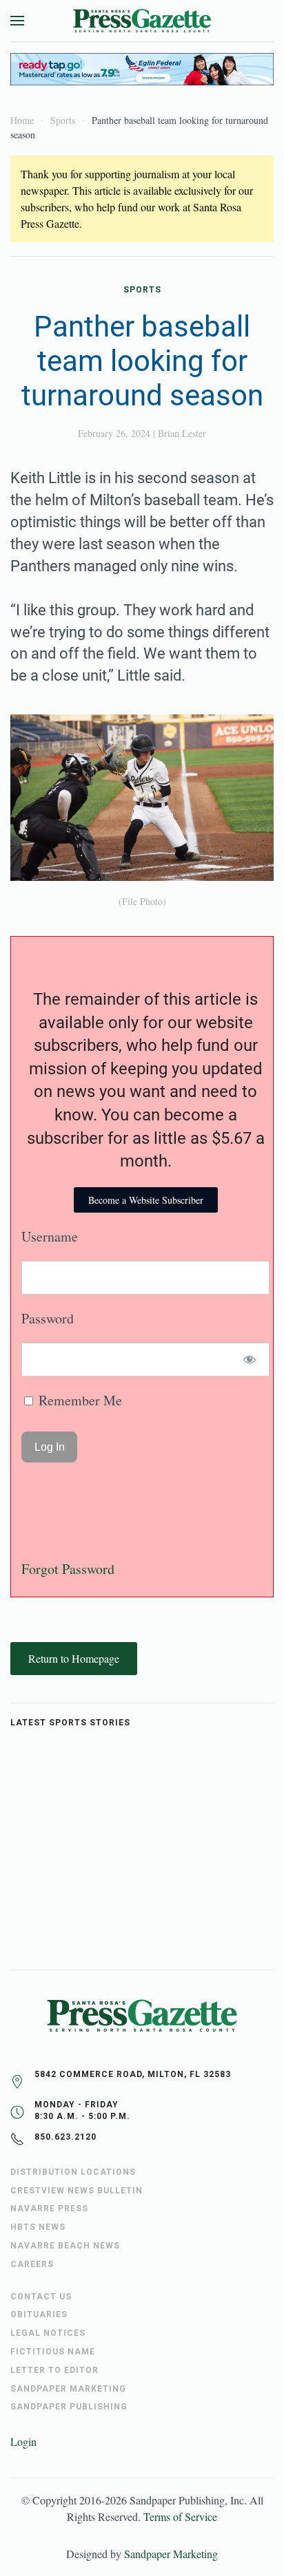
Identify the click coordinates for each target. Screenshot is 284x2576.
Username (50, 1236)
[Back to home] (142, 21)
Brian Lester (182, 433)
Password (48, 1318)
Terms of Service (180, 2516)
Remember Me (79, 1400)
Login (23, 2441)
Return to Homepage (74, 1658)
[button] (17, 21)
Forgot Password (68, 1569)
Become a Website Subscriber (146, 1200)
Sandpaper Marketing (171, 2554)
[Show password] (250, 1360)
